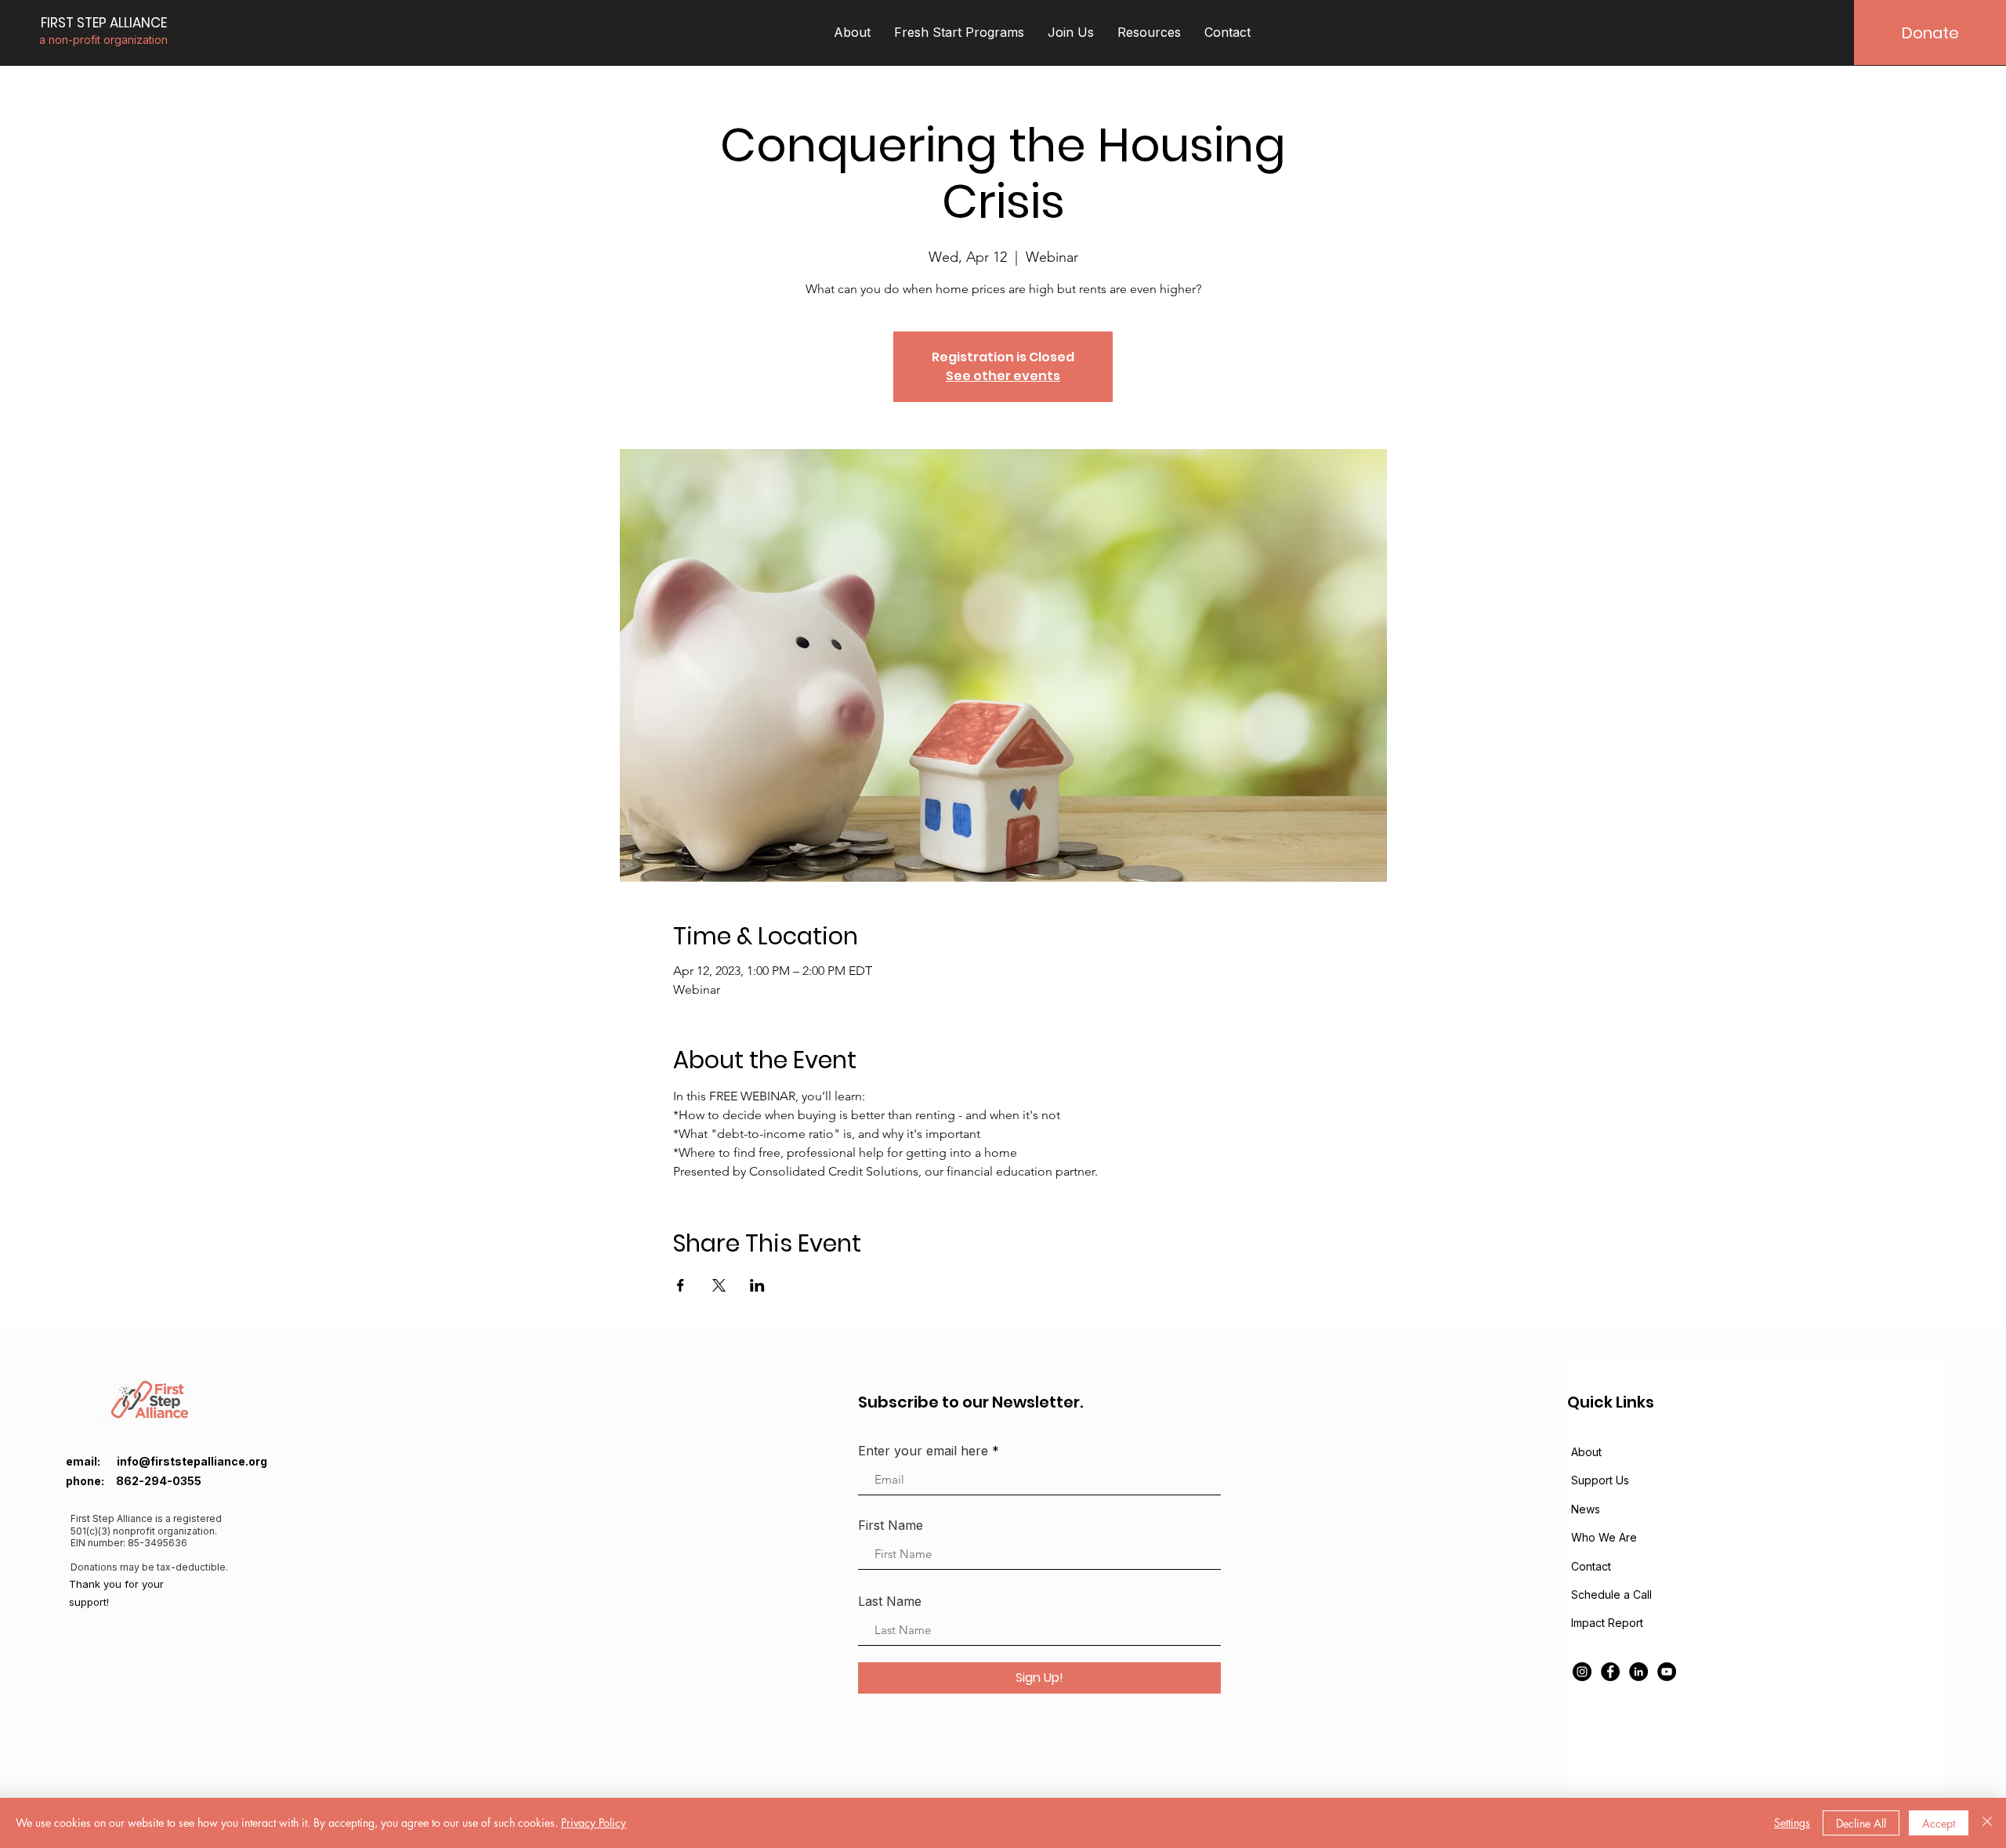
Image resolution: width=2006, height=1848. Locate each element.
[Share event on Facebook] (681, 1285)
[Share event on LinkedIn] (757, 1285)
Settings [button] (1792, 1823)
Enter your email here (923, 1451)
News (1586, 1509)
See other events (1003, 376)
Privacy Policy (594, 1823)
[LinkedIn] (1638, 1672)
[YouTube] (1667, 1672)
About (1586, 1452)
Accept (1939, 1823)
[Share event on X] (719, 1285)
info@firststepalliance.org (192, 1461)
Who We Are (1604, 1537)
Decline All (1861, 1823)
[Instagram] (1582, 1672)
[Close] (1987, 1823)
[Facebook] (1610, 1672)
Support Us (1600, 1480)
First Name (891, 1525)
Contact (1591, 1566)
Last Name (890, 1601)
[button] (852, 33)
